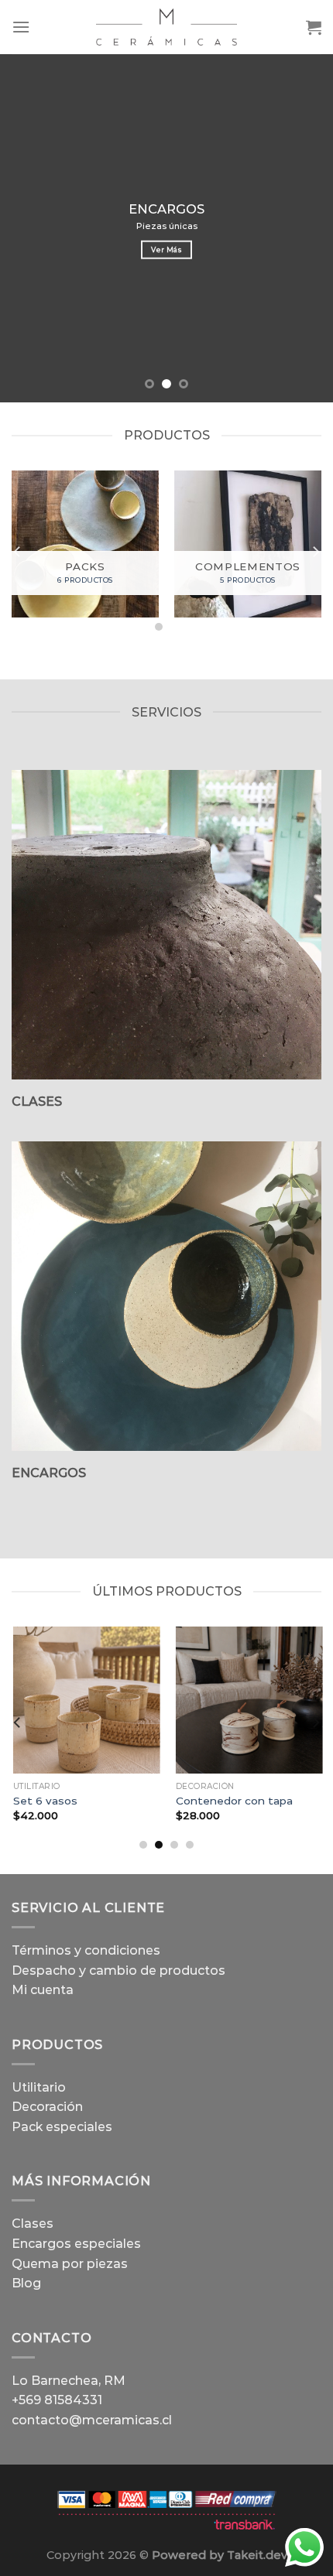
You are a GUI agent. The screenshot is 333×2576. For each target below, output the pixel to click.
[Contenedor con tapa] (248, 1700)
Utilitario (39, 2087)
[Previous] (18, 552)
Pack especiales (62, 2127)
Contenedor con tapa (233, 1801)
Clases (33, 2224)
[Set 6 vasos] (85, 1700)
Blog (26, 2283)
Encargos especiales (76, 2244)
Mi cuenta (43, 1990)
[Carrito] (314, 27)
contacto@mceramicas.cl (92, 2420)
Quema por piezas (70, 2264)
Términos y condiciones (86, 1950)
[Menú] (21, 27)
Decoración (47, 2107)
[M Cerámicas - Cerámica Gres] (166, 27)
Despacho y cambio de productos (118, 1970)
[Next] (315, 552)
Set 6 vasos (44, 1801)
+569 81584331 (57, 2400)
